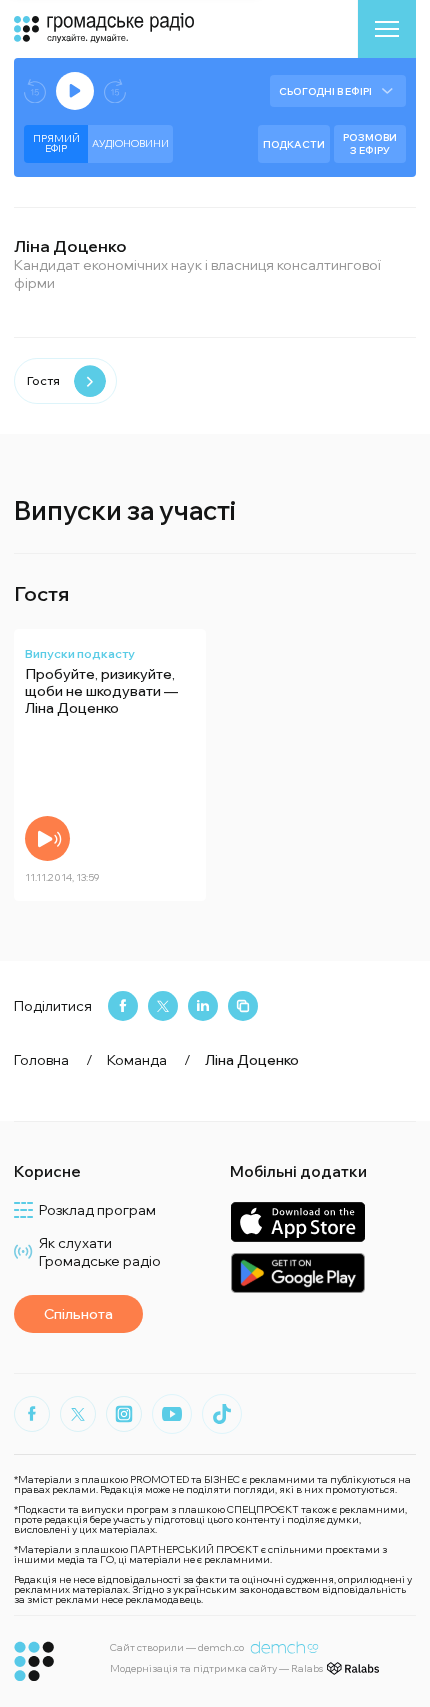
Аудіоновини (130, 143)
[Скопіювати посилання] (243, 1006)
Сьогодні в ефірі (325, 91)
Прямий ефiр (56, 143)
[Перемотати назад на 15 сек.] (35, 91)
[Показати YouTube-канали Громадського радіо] (172, 1414)
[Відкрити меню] (387, 29)
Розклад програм (97, 1210)
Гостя (43, 380)
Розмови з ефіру (370, 144)
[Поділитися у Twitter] (163, 1006)
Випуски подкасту (80, 653)
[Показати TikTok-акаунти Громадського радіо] (222, 1414)
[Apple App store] (297, 1221)
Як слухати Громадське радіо (100, 1252)
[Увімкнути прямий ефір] (75, 91)
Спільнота (78, 1314)
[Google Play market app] (297, 1272)
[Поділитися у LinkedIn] (203, 1006)
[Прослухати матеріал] (47, 838)
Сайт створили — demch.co (177, 1647)
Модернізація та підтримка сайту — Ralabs (216, 1668)
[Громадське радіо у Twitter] (78, 1414)
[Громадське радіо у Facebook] (32, 1414)
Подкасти (294, 144)
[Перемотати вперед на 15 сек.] (115, 91)
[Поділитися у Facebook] (123, 1006)
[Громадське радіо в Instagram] (124, 1414)
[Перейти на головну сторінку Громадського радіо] (34, 1661)
